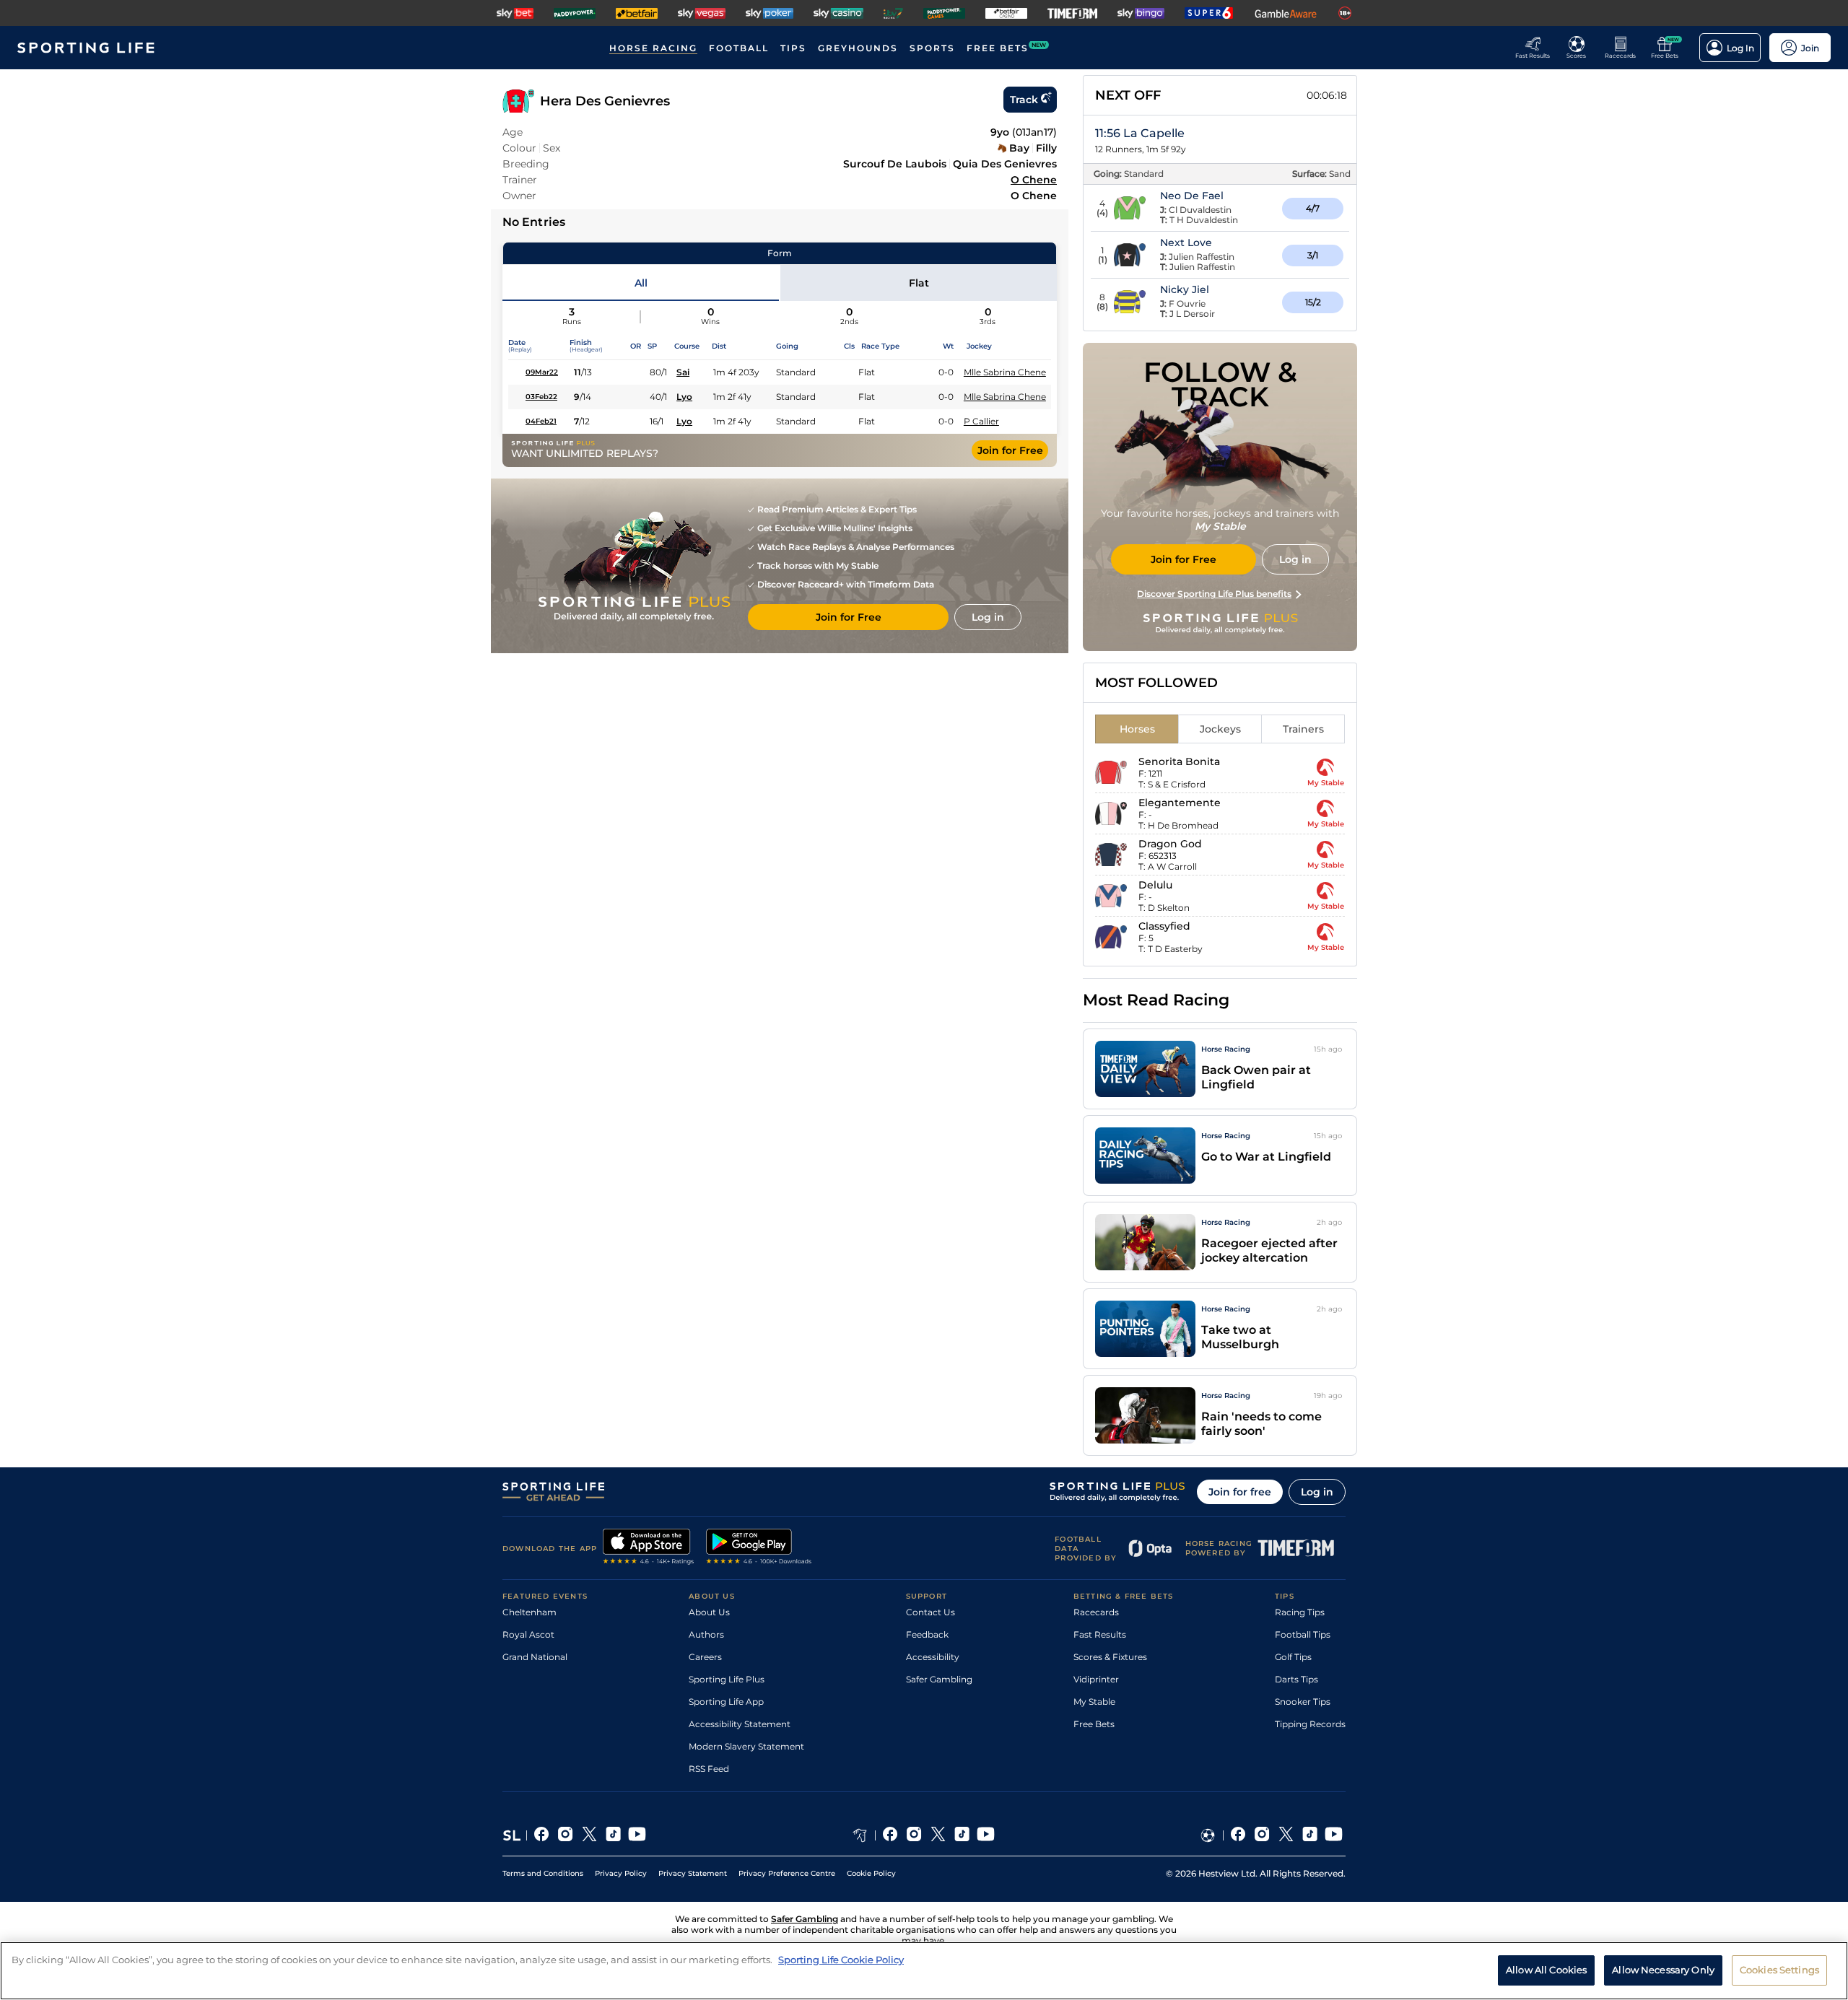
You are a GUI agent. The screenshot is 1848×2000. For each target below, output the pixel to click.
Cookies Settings (1779, 1970)
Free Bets (1094, 1724)
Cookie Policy (871, 1873)
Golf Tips (1293, 1657)
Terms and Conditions (543, 1873)
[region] (924, 1971)
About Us (709, 1612)
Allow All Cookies (1546, 1970)
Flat (919, 283)
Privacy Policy (621, 1873)
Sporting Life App (726, 1702)
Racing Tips (1300, 1612)
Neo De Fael (1192, 196)
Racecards (1096, 1612)
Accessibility (933, 1657)
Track (1024, 100)
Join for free (1240, 1492)
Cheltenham (529, 1612)
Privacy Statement (693, 1873)
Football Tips (1303, 1634)
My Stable (1094, 1702)
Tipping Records (1310, 1724)
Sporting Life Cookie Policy (841, 1960)
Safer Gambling (939, 1679)
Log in (1317, 1492)
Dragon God (1170, 844)
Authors (706, 1634)
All (641, 283)
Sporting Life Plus (727, 1679)
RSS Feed (709, 1769)
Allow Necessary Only (1663, 1970)
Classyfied (1164, 926)
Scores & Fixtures (1110, 1657)
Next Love (1186, 243)
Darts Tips (1296, 1679)
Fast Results (1100, 1634)
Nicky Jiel (1185, 289)
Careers (705, 1657)
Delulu (1155, 885)
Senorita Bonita (1179, 761)
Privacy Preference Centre (787, 1873)
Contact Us (930, 1612)
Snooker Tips (1303, 1702)
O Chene (1034, 180)
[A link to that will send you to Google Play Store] (759, 1548)
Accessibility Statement (740, 1724)
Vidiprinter (1096, 1679)
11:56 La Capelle (1140, 133)
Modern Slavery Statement (746, 1746)
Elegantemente (1180, 803)
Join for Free (1010, 450)
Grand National (535, 1657)
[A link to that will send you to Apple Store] (649, 1548)
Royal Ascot (528, 1634)
